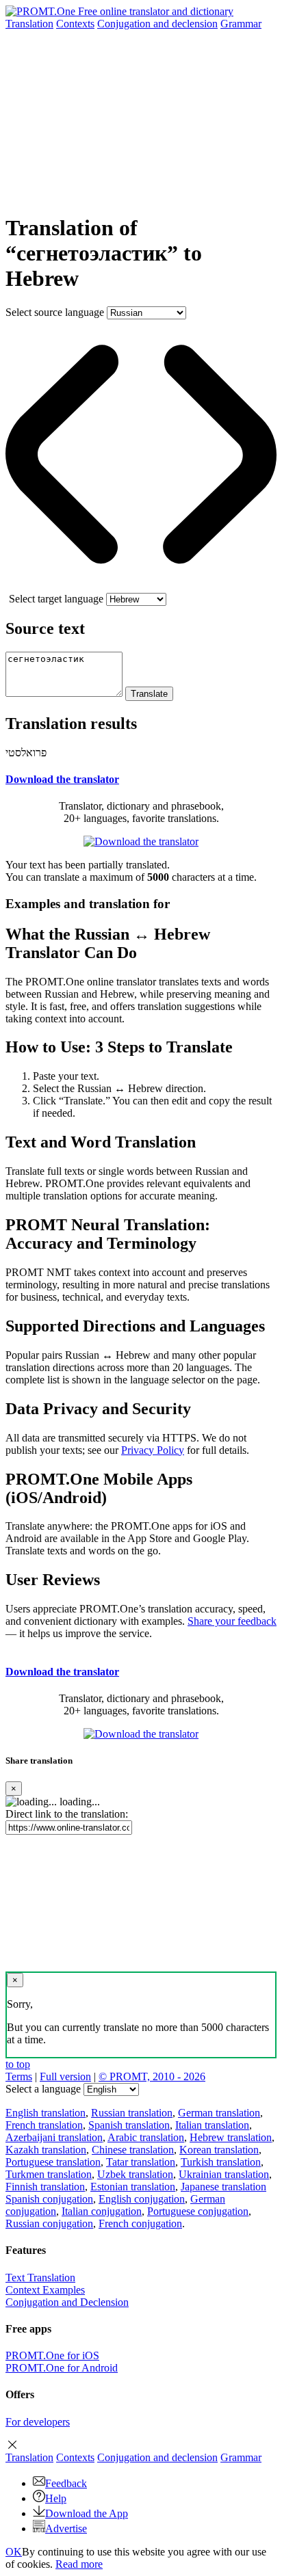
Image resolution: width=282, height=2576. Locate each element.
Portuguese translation (53, 2162)
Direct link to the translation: (67, 1814)
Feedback (66, 2483)
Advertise (66, 2528)
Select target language (56, 599)
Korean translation (219, 2150)
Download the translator (62, 779)
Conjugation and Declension (67, 2302)
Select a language (43, 2089)
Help (56, 2498)
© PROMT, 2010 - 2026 (152, 2076)
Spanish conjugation (49, 2199)
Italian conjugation (102, 2211)
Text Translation (40, 2278)
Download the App (87, 2513)
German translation (219, 2113)
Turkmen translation (49, 2174)
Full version (65, 2076)
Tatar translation (141, 2162)
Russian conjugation (49, 2223)
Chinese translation (133, 2150)
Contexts (75, 24)
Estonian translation (133, 2187)
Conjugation (157, 24)
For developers (38, 2422)
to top (18, 2064)
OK (14, 2552)
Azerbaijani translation (54, 2137)
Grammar (241, 24)
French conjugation (140, 2223)
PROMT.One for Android (62, 2368)
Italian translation (212, 2125)
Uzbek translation (135, 2174)
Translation (29, 24)
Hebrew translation (231, 2137)
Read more (79, 2564)
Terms (19, 2076)
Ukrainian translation (224, 2174)
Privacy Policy (153, 1450)
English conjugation (142, 2199)
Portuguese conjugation (198, 2211)
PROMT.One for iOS (52, 2355)
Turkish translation (221, 2162)
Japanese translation (223, 2187)
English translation (46, 2113)
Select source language (55, 312)
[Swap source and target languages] (141, 586)
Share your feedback (232, 1621)
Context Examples (45, 2290)
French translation (44, 2125)
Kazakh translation (46, 2150)
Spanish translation (129, 2125)
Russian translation (132, 2113)
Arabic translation (146, 2137)
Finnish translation (45, 2187)
